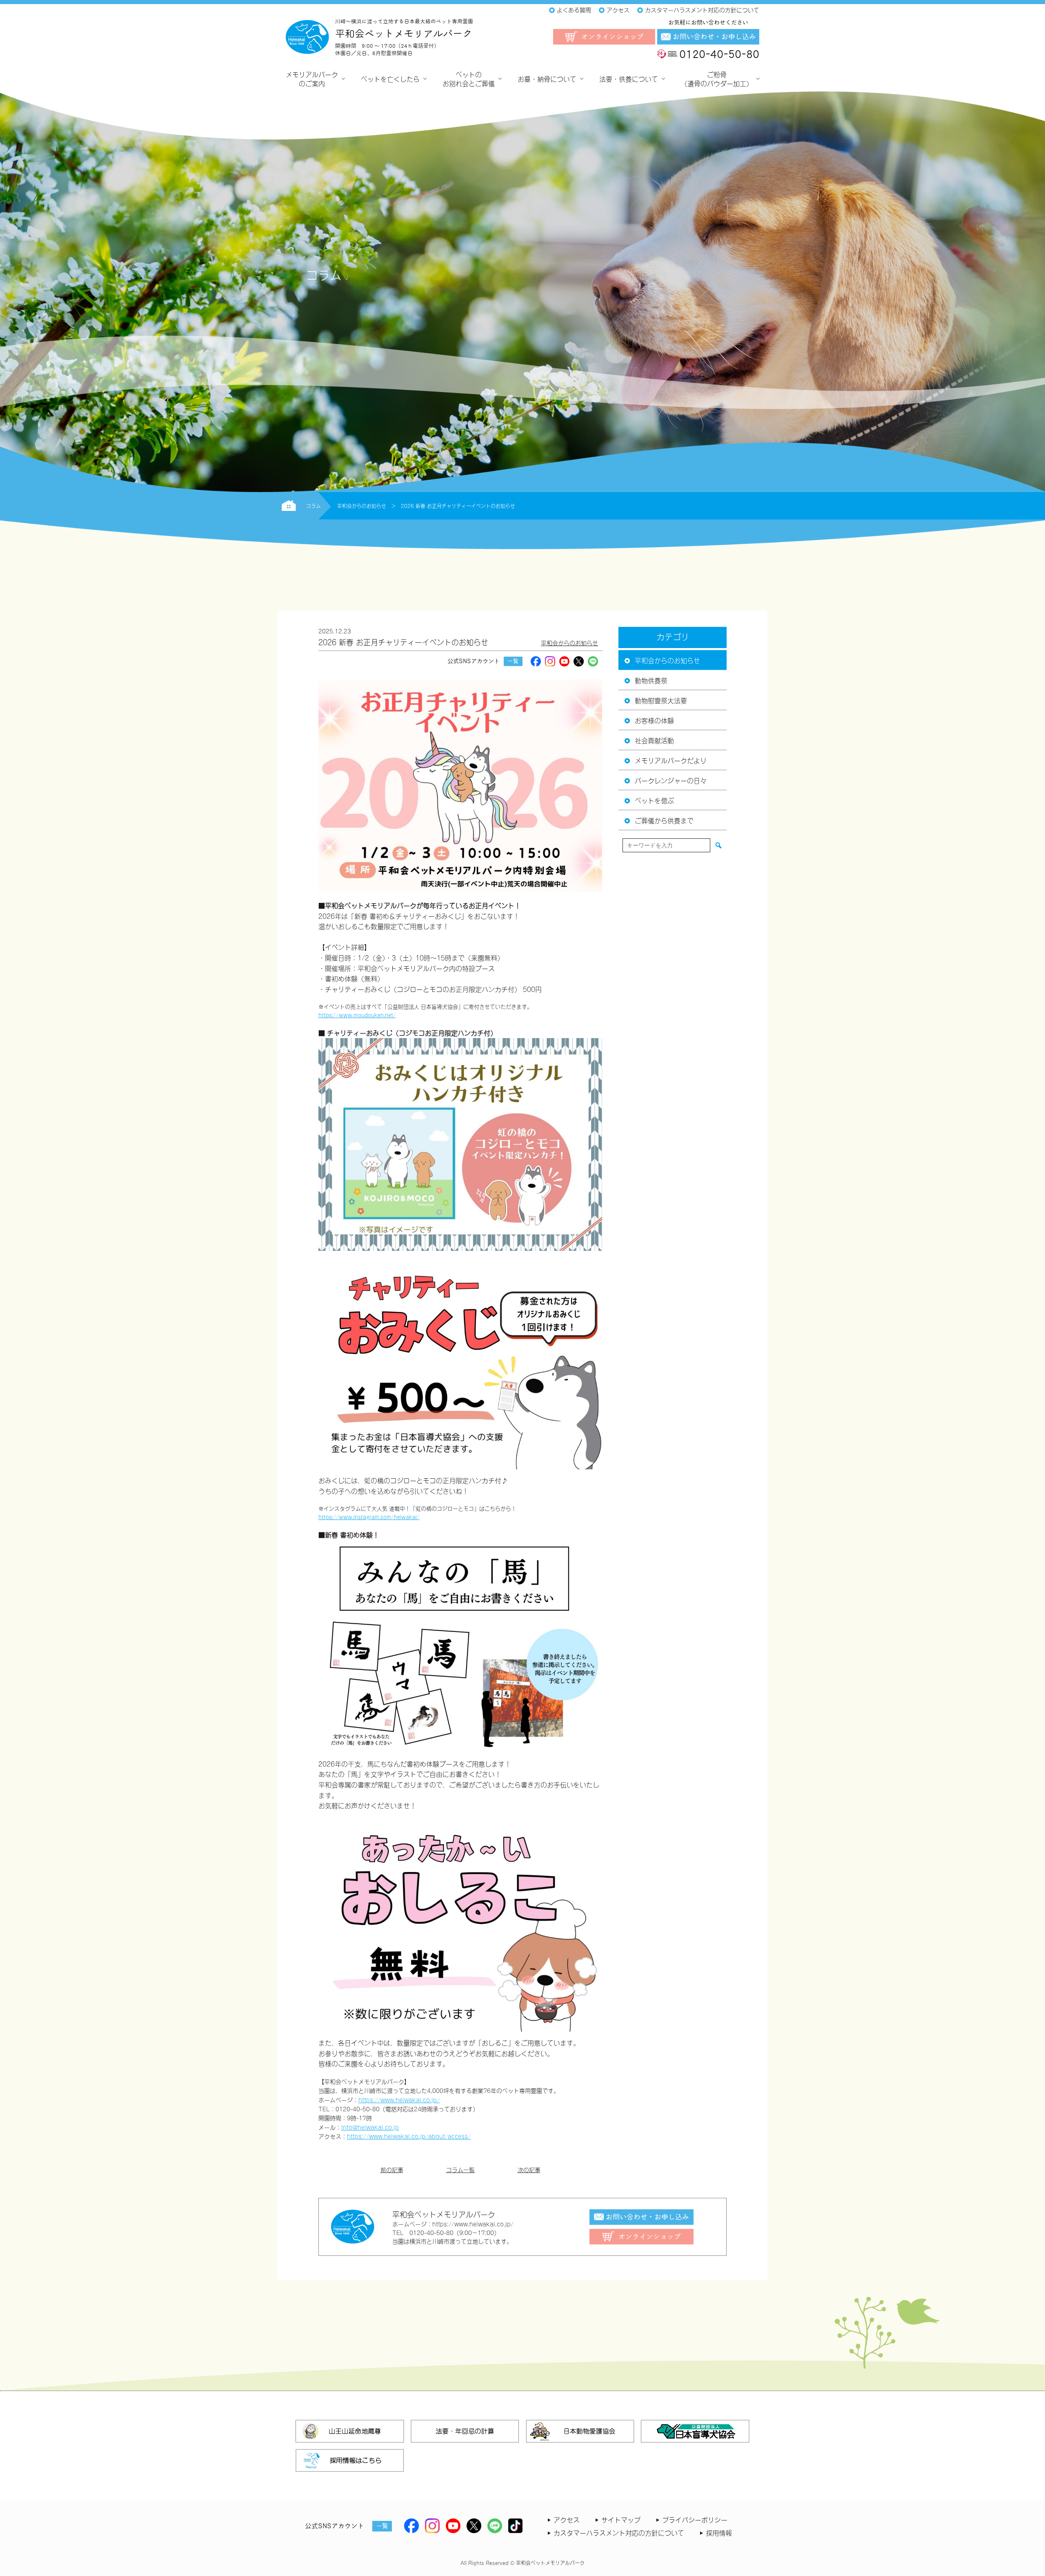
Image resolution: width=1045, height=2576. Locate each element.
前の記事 (392, 2169)
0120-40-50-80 (719, 54)
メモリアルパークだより (671, 760)
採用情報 (719, 2532)
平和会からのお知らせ (569, 643)
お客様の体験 (654, 720)
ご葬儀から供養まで (664, 820)
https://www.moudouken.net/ (357, 1015)
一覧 (513, 661)
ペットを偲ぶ (654, 800)
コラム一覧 (460, 2169)
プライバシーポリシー (695, 2519)
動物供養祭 (651, 680)
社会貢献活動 (654, 740)
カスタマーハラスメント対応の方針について (619, 2532)
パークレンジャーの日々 (671, 780)
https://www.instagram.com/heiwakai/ (369, 1516)
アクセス (567, 2519)
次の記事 (529, 2169)
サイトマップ (621, 2519)
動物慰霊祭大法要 (661, 700)
